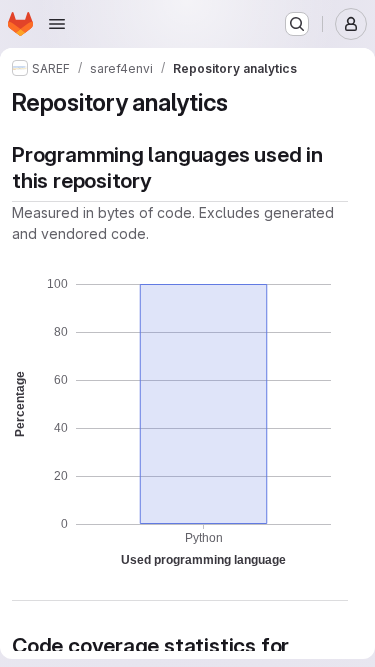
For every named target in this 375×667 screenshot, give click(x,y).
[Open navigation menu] (57, 24)
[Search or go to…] (297, 24)
